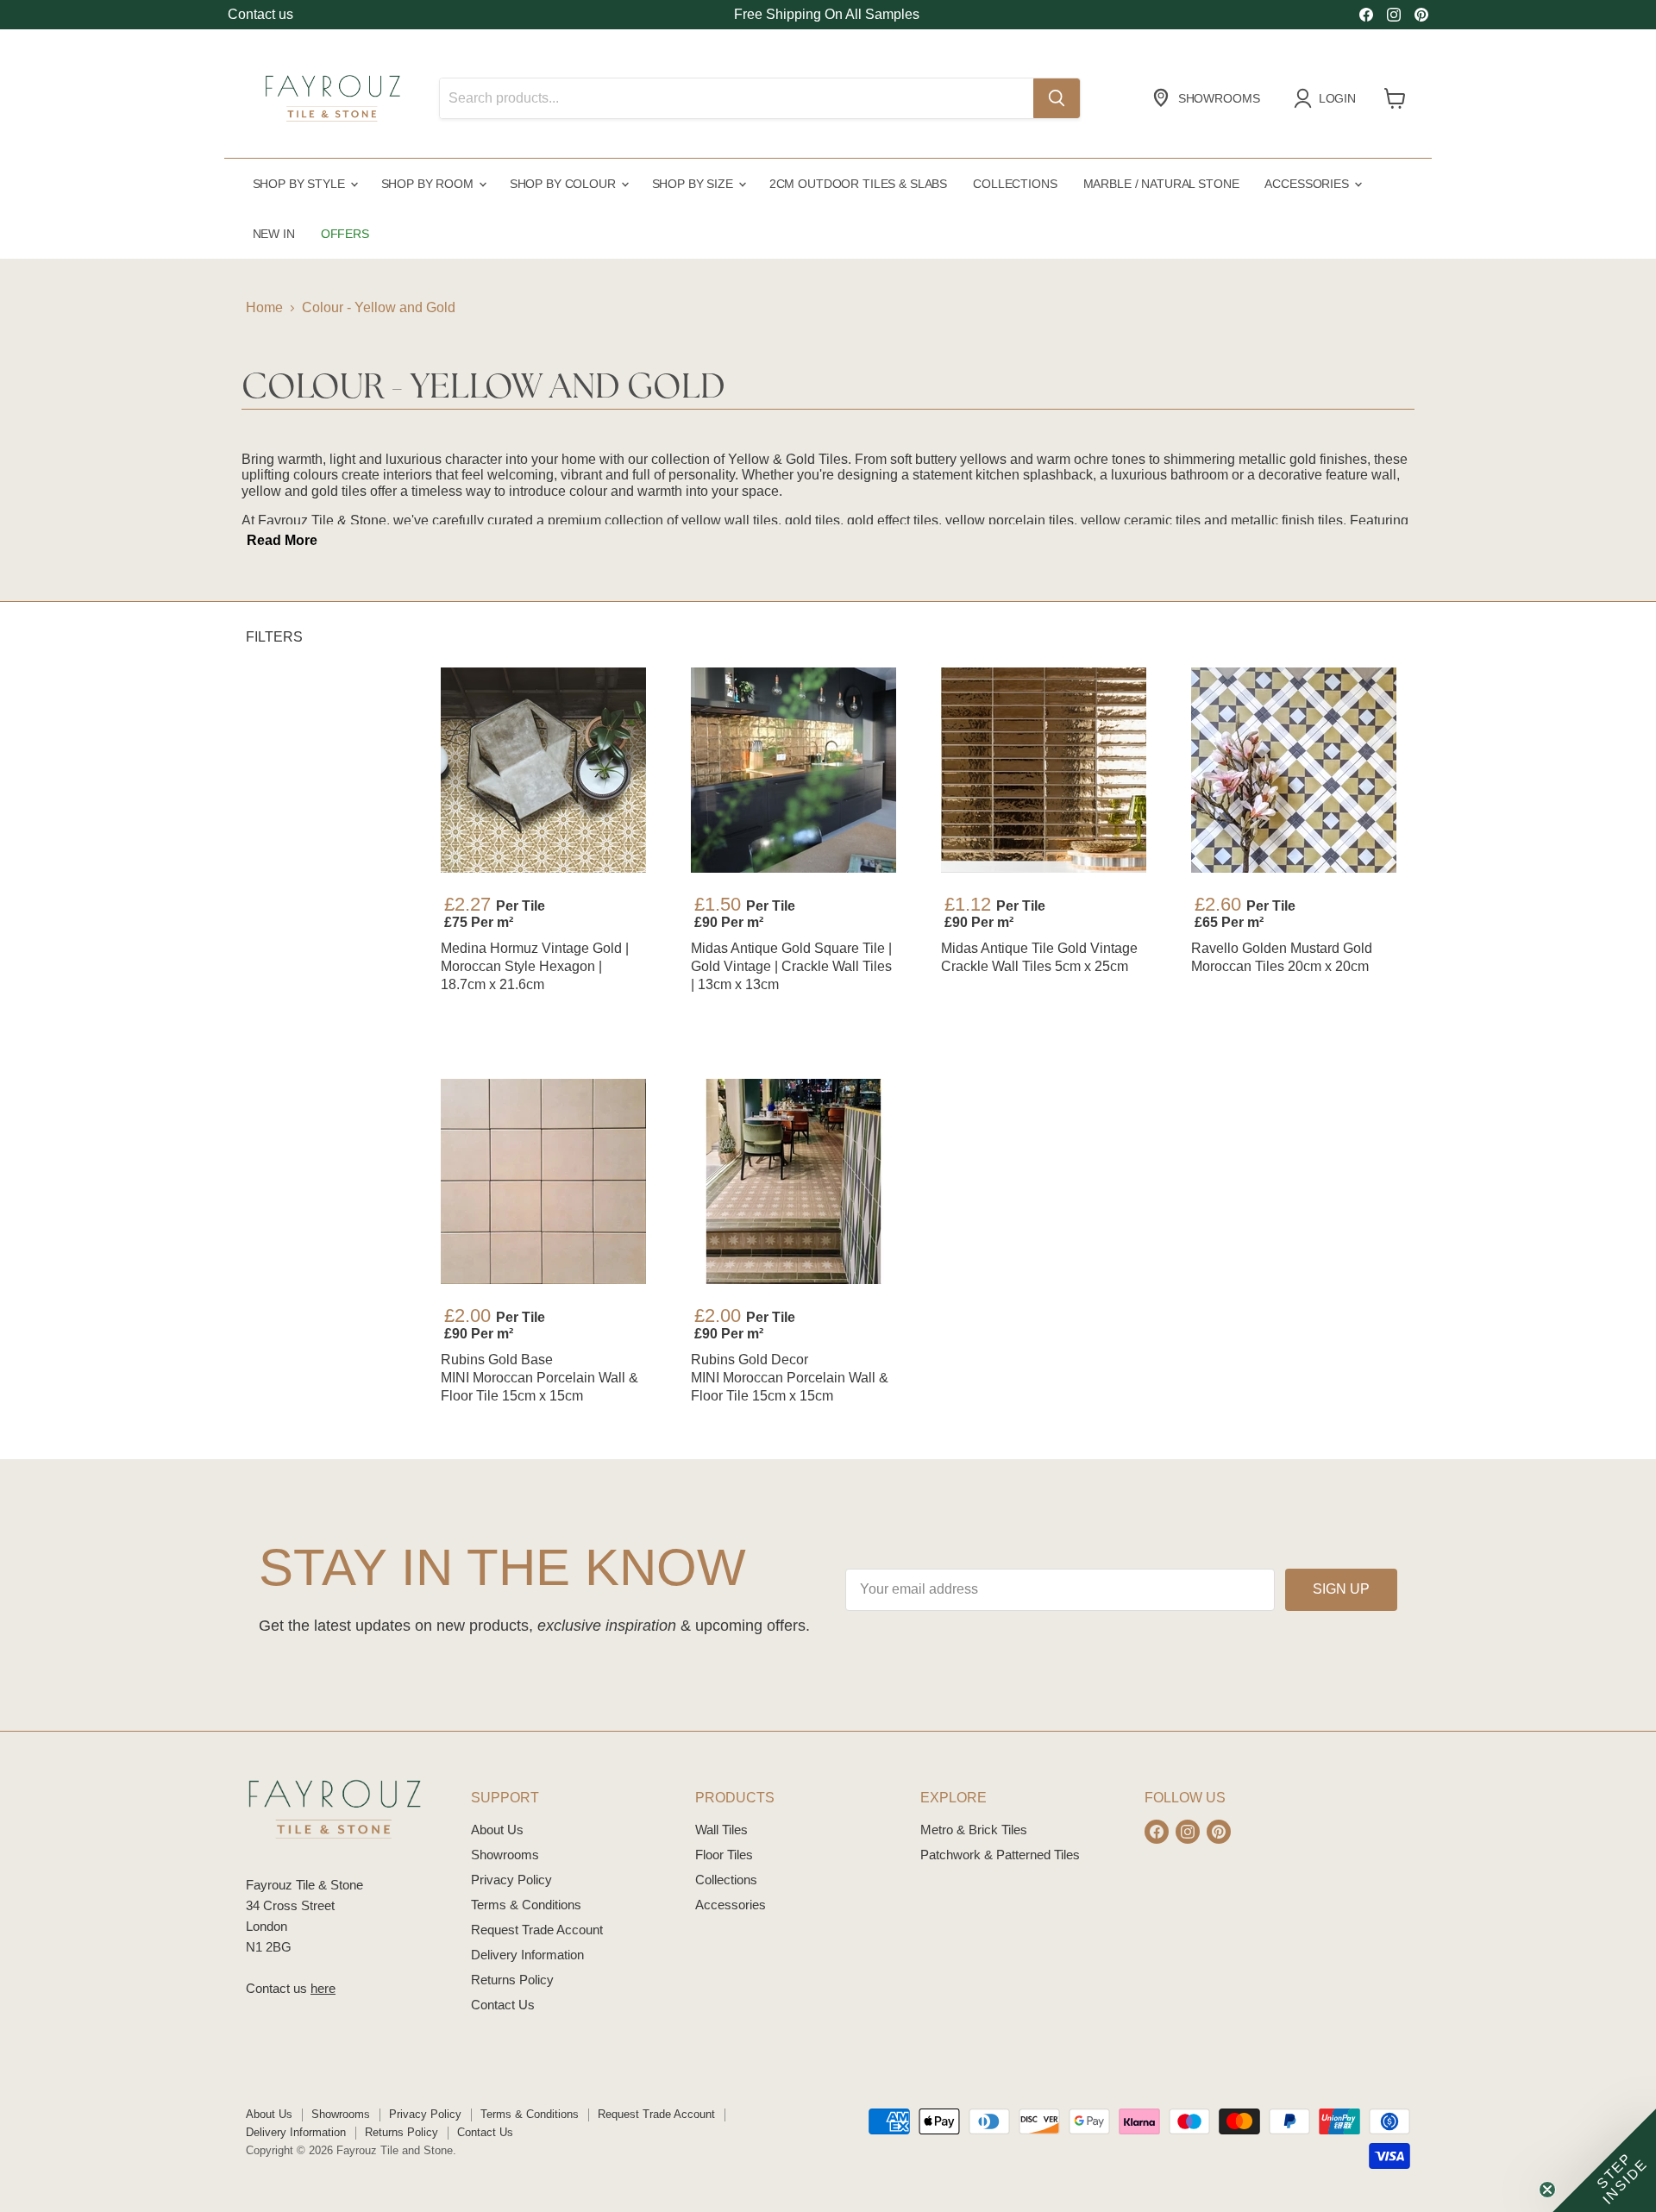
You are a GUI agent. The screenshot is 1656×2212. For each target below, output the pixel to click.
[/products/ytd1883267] (543, 770)
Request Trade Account (537, 1930)
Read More (282, 540)
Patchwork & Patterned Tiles (1000, 1855)
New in (274, 234)
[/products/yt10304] (1044, 770)
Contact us (260, 14)
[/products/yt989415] (793, 1181)
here (323, 1988)
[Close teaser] (1547, 2190)
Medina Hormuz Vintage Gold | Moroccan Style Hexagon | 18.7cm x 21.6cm (535, 966)
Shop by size (694, 184)
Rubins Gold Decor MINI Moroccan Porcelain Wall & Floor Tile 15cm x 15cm (790, 1378)
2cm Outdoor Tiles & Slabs (858, 184)
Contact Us (503, 2005)
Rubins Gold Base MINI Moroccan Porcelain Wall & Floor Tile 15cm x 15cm (539, 1378)
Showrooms (505, 1855)
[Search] (1057, 98)
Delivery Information (527, 1955)
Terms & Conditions (526, 1905)
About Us (497, 1830)
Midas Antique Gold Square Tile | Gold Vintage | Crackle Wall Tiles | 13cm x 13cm (791, 966)
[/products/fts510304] (793, 770)
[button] (1604, 2160)
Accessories (1308, 184)
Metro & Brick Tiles (974, 1830)
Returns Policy (512, 1980)
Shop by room (429, 184)
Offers (345, 234)
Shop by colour (565, 184)
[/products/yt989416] (543, 1181)
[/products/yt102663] (1294, 770)
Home (264, 307)
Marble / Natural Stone (1161, 184)
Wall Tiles (721, 1830)
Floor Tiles (724, 1855)
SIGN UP (1341, 1589)
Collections (1015, 184)
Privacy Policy (511, 1880)
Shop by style (301, 184)
